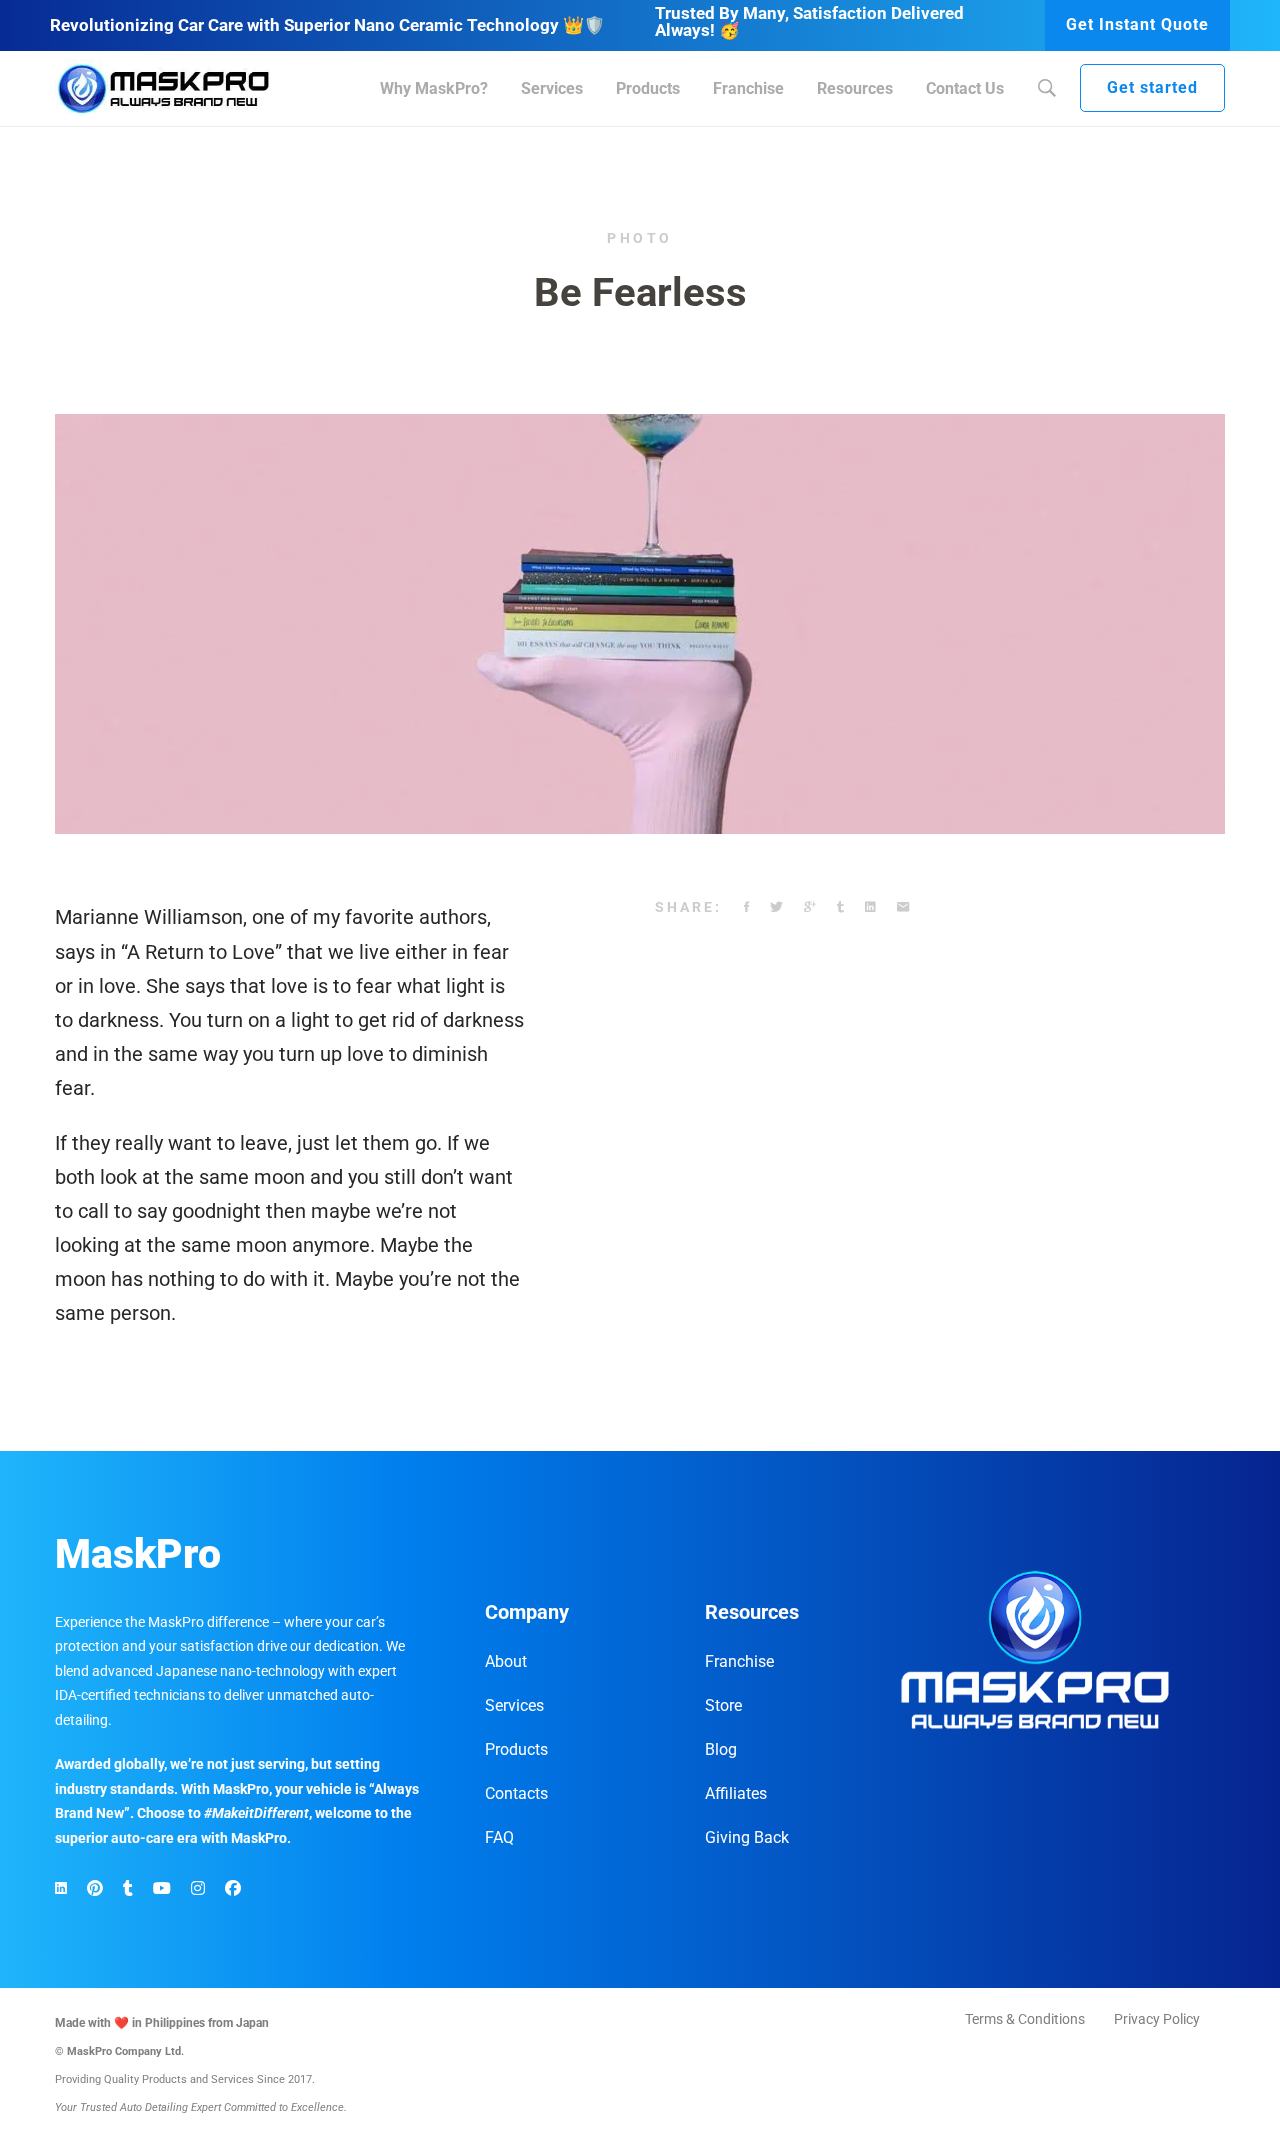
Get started (1152, 87)
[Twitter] (776, 908)
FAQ (499, 1837)
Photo (640, 238)
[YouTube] (162, 1889)
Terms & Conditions (1025, 2019)
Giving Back (747, 1837)
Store (723, 1705)
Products (516, 1749)
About (506, 1661)
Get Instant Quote (1137, 24)
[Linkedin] (870, 908)
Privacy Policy (1157, 2019)
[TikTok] (128, 1889)
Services (514, 1705)
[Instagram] (198, 1889)
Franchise (739, 1661)
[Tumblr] (840, 908)
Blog (721, 1749)
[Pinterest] (95, 1889)
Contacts (516, 1793)
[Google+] (810, 908)
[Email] (903, 908)
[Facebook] (746, 908)
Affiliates (736, 1793)
